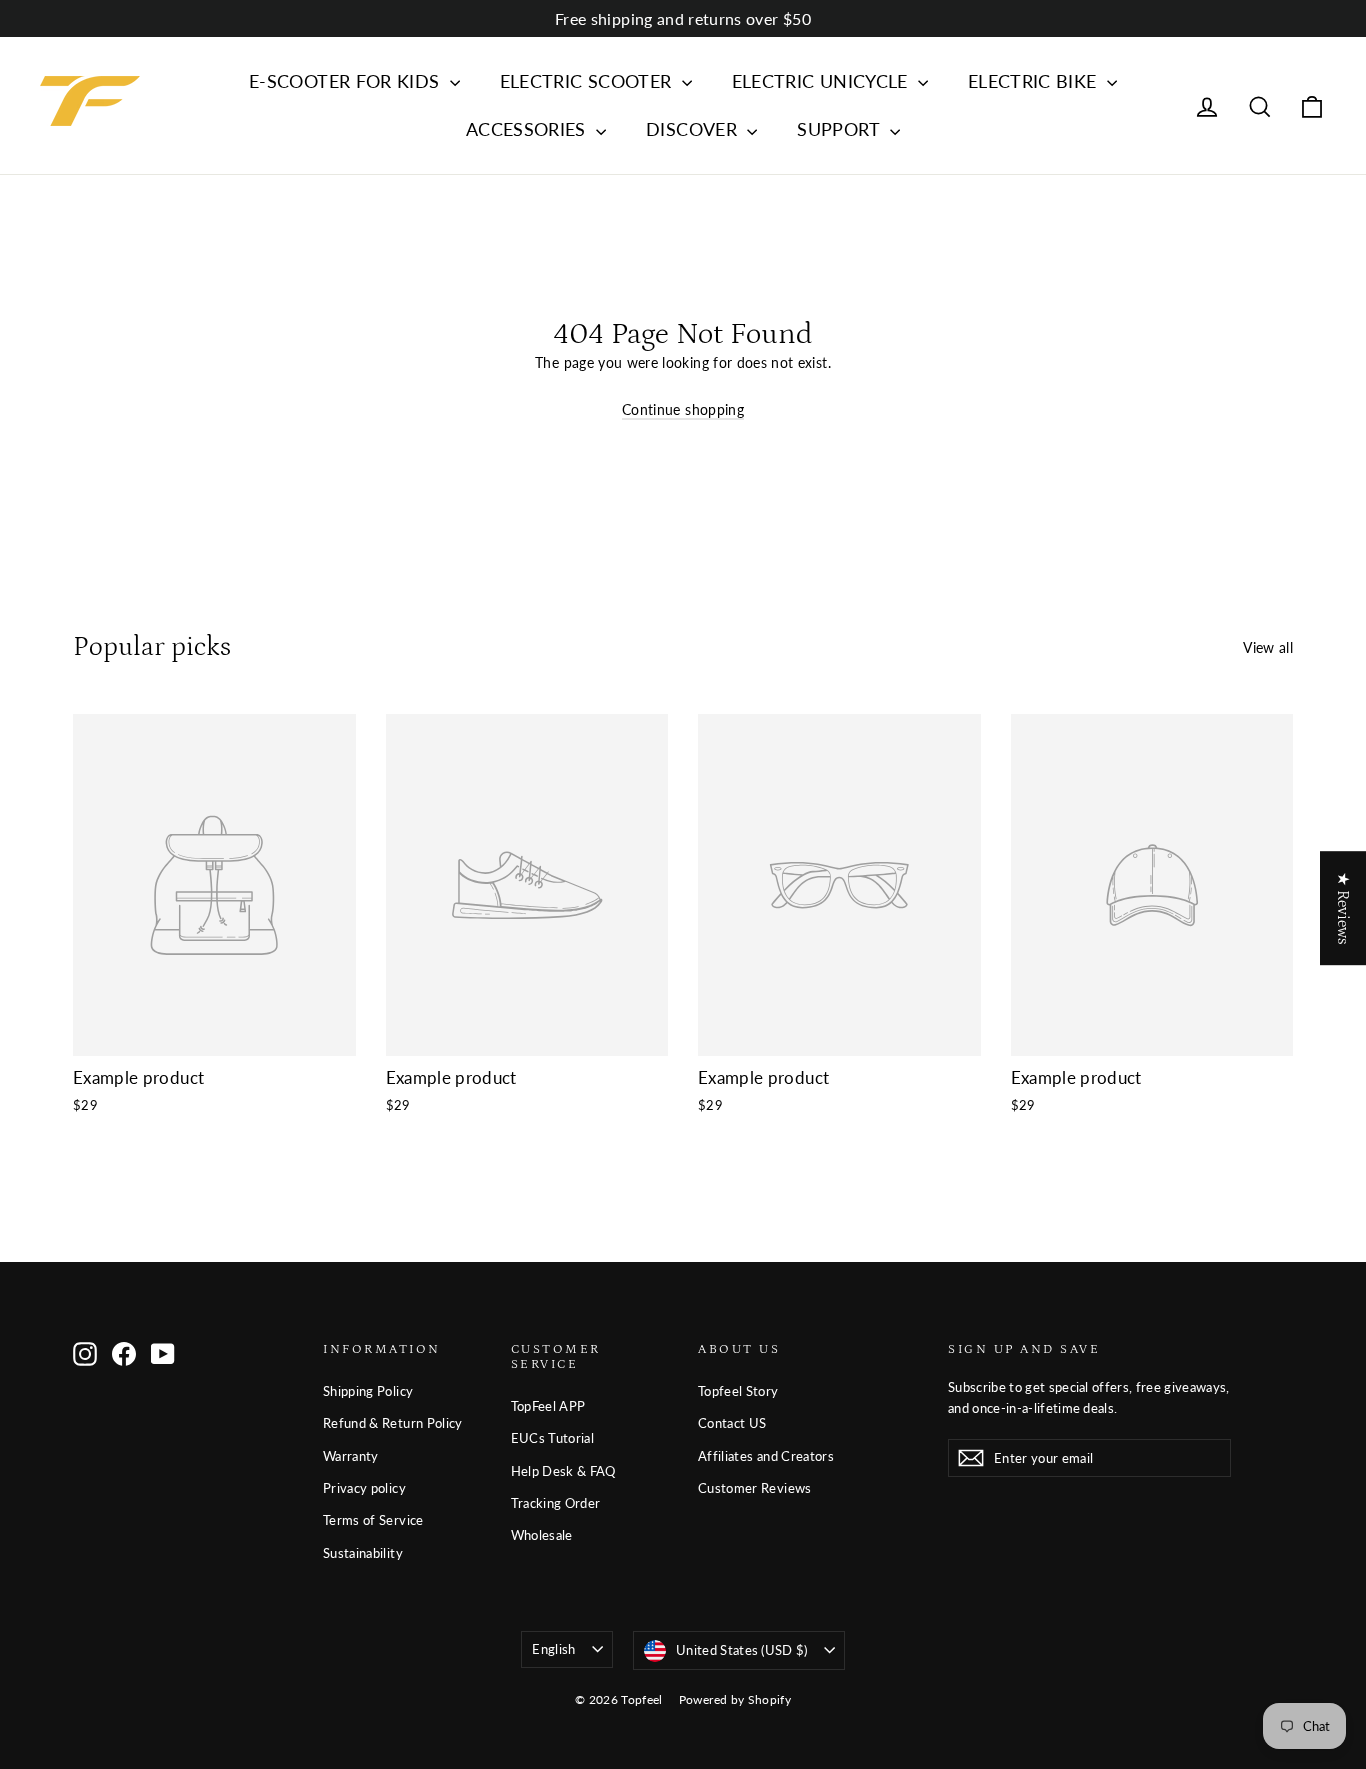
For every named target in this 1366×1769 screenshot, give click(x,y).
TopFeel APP (548, 1406)
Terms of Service (373, 1520)
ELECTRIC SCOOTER (588, 81)
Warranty (351, 1456)
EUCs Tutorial (553, 1438)
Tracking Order (556, 1503)
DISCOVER (694, 129)
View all (1268, 647)
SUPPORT (841, 129)
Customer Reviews (755, 1488)
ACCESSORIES (528, 129)
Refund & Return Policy (393, 1423)
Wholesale (542, 1535)
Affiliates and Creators (766, 1456)
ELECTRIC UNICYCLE (822, 81)
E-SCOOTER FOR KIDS (347, 81)
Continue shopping (683, 409)
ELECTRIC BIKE (1035, 81)
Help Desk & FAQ (563, 1471)
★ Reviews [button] (1343, 908)
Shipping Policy (368, 1391)
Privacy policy (364, 1488)
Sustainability (363, 1553)
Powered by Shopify (735, 1699)
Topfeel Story (738, 1391)
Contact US (732, 1423)
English (553, 1649)
